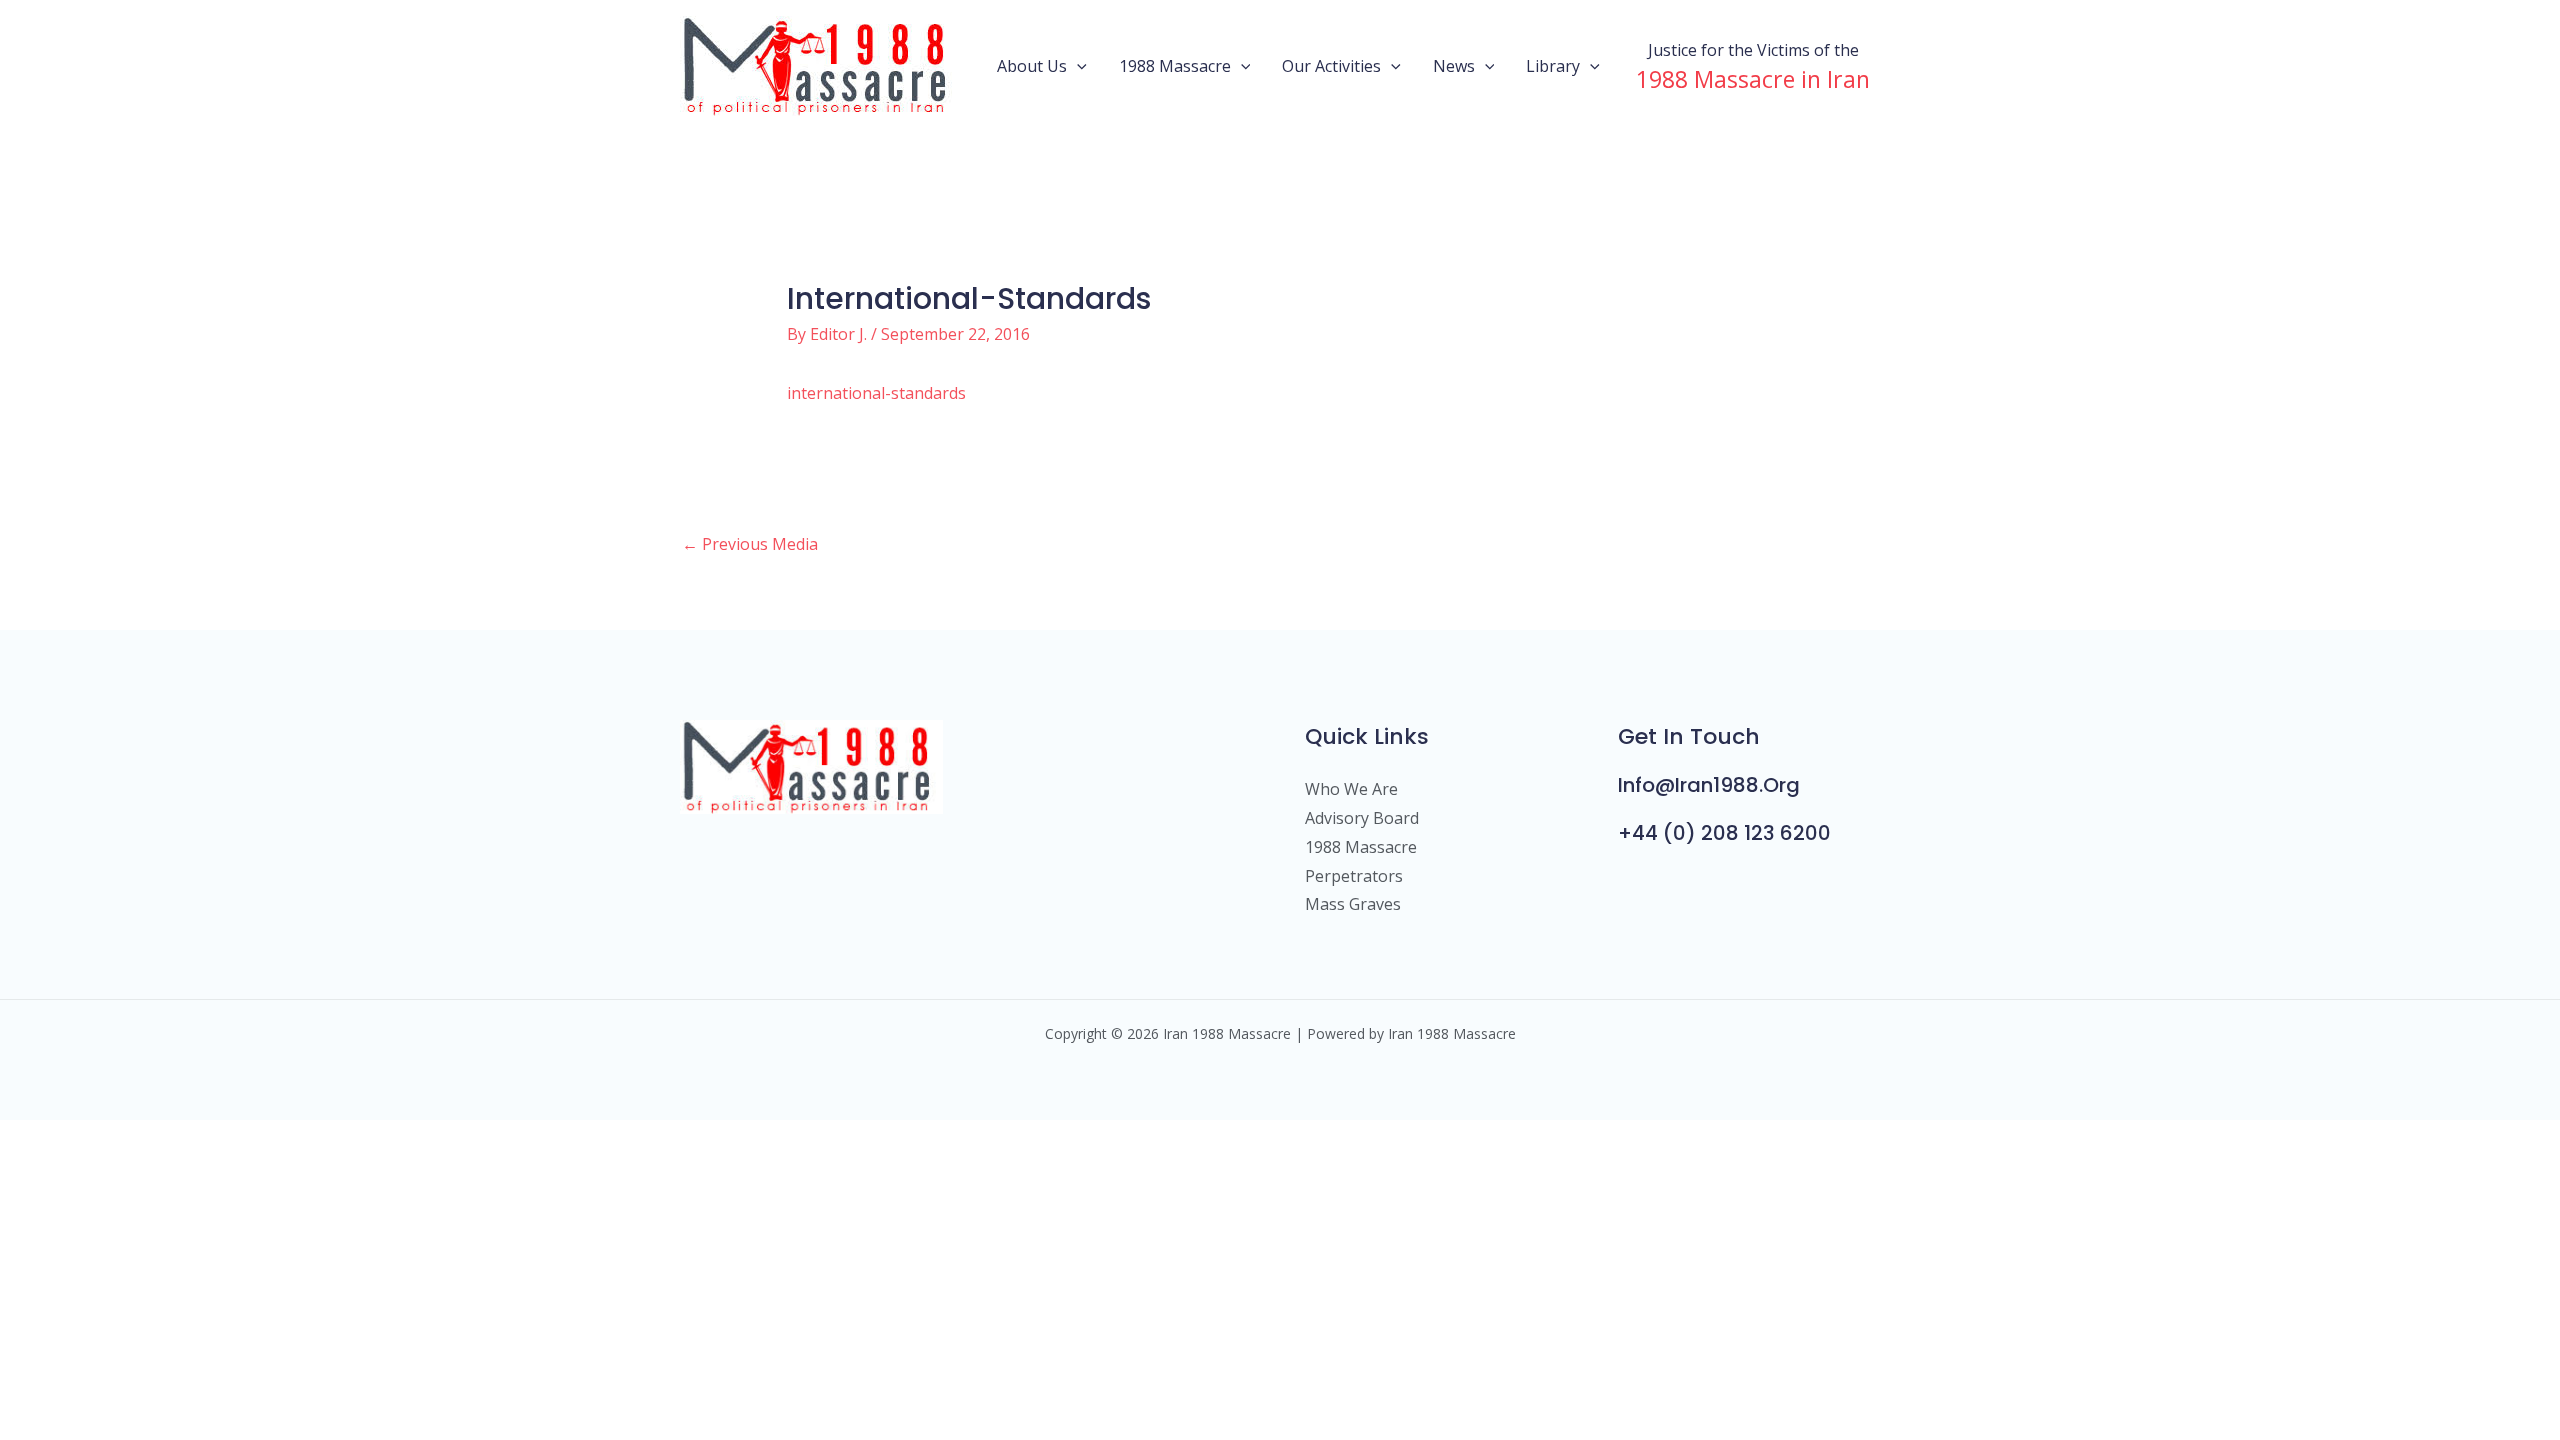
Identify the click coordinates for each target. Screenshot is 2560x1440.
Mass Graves (1353, 904)
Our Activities (1331, 66)
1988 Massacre (1175, 66)
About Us (1032, 66)
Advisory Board (1362, 818)
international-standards (876, 393)
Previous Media (750, 544)
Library (1553, 66)
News (1454, 66)
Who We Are (1351, 789)
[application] (1077, 66)
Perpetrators (1354, 876)
